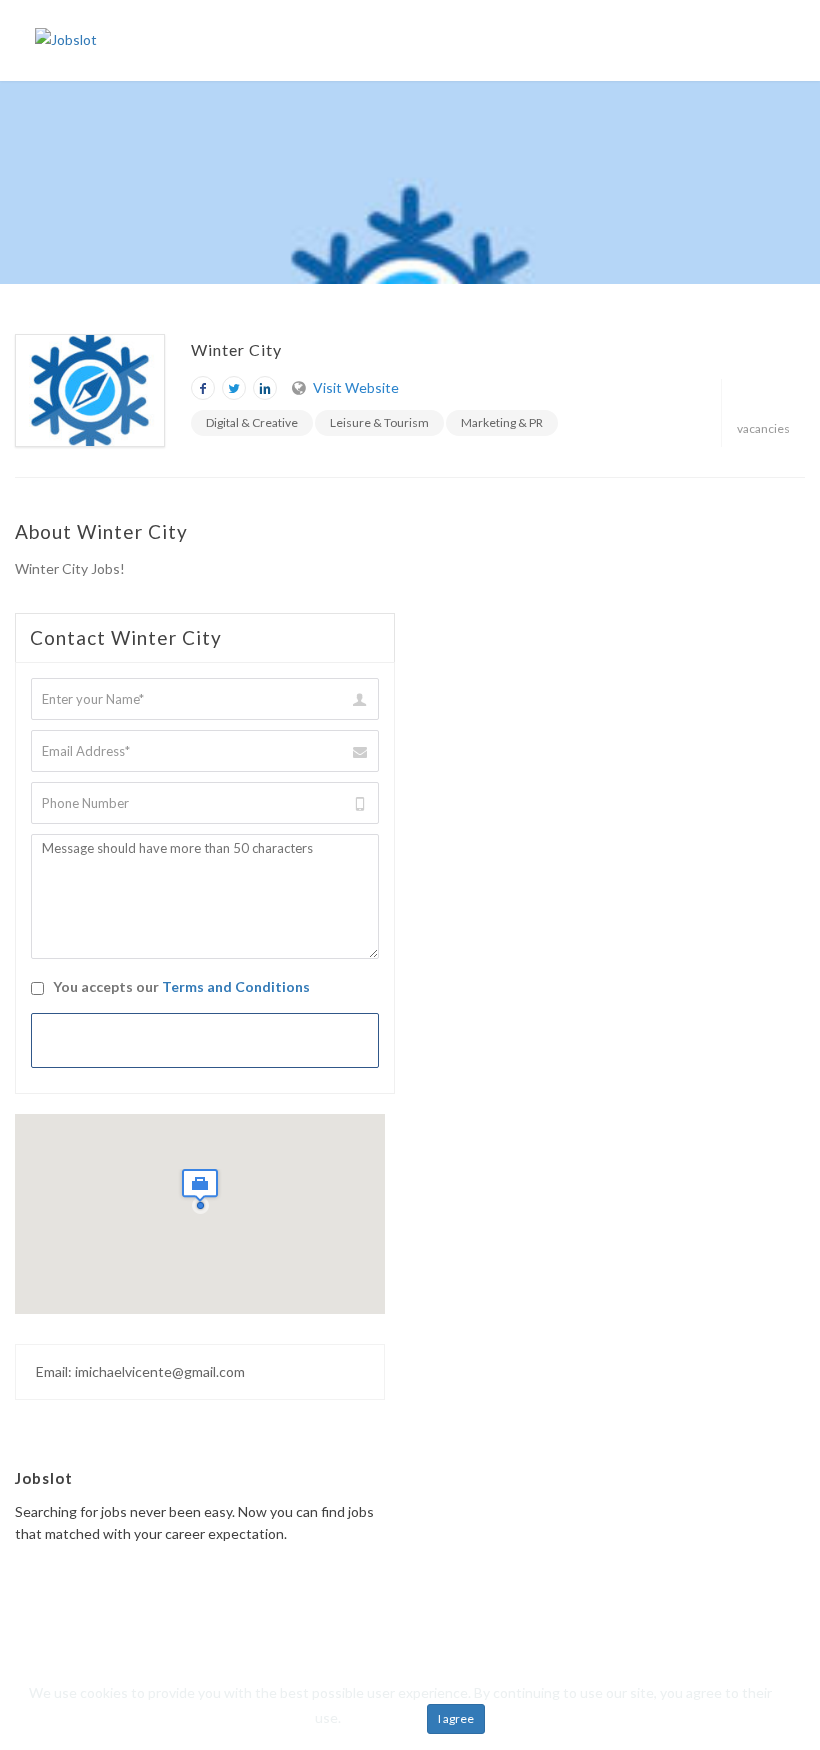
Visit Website (356, 387)
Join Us (646, 40)
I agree (456, 1718)
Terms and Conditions (236, 986)
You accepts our (180, 986)
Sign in (712, 40)
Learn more (379, 1717)
